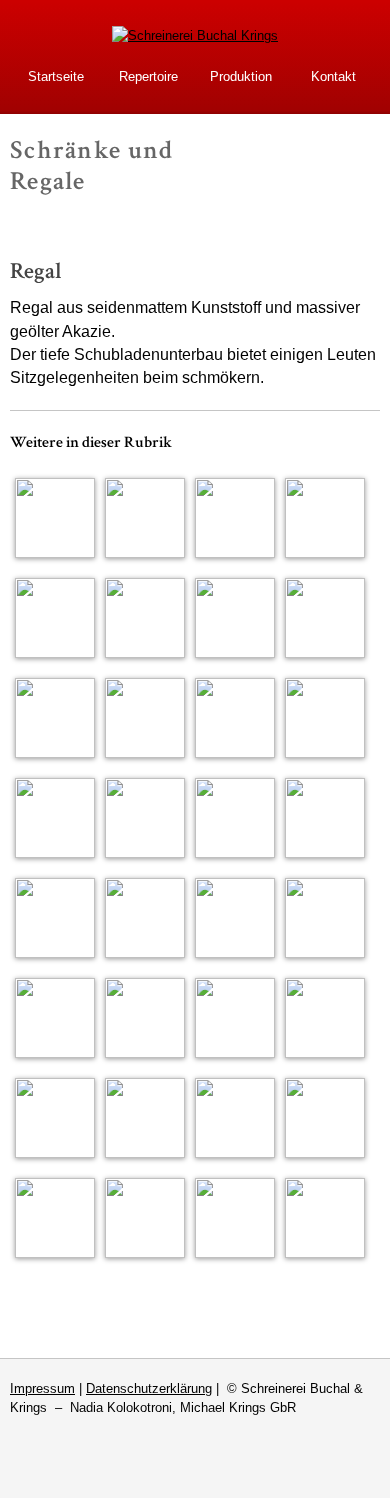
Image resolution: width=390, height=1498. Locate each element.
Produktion (241, 76)
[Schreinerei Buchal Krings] (195, 35)
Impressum (42, 1388)
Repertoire (148, 76)
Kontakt (333, 76)
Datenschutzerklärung (149, 1388)
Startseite (56, 76)
